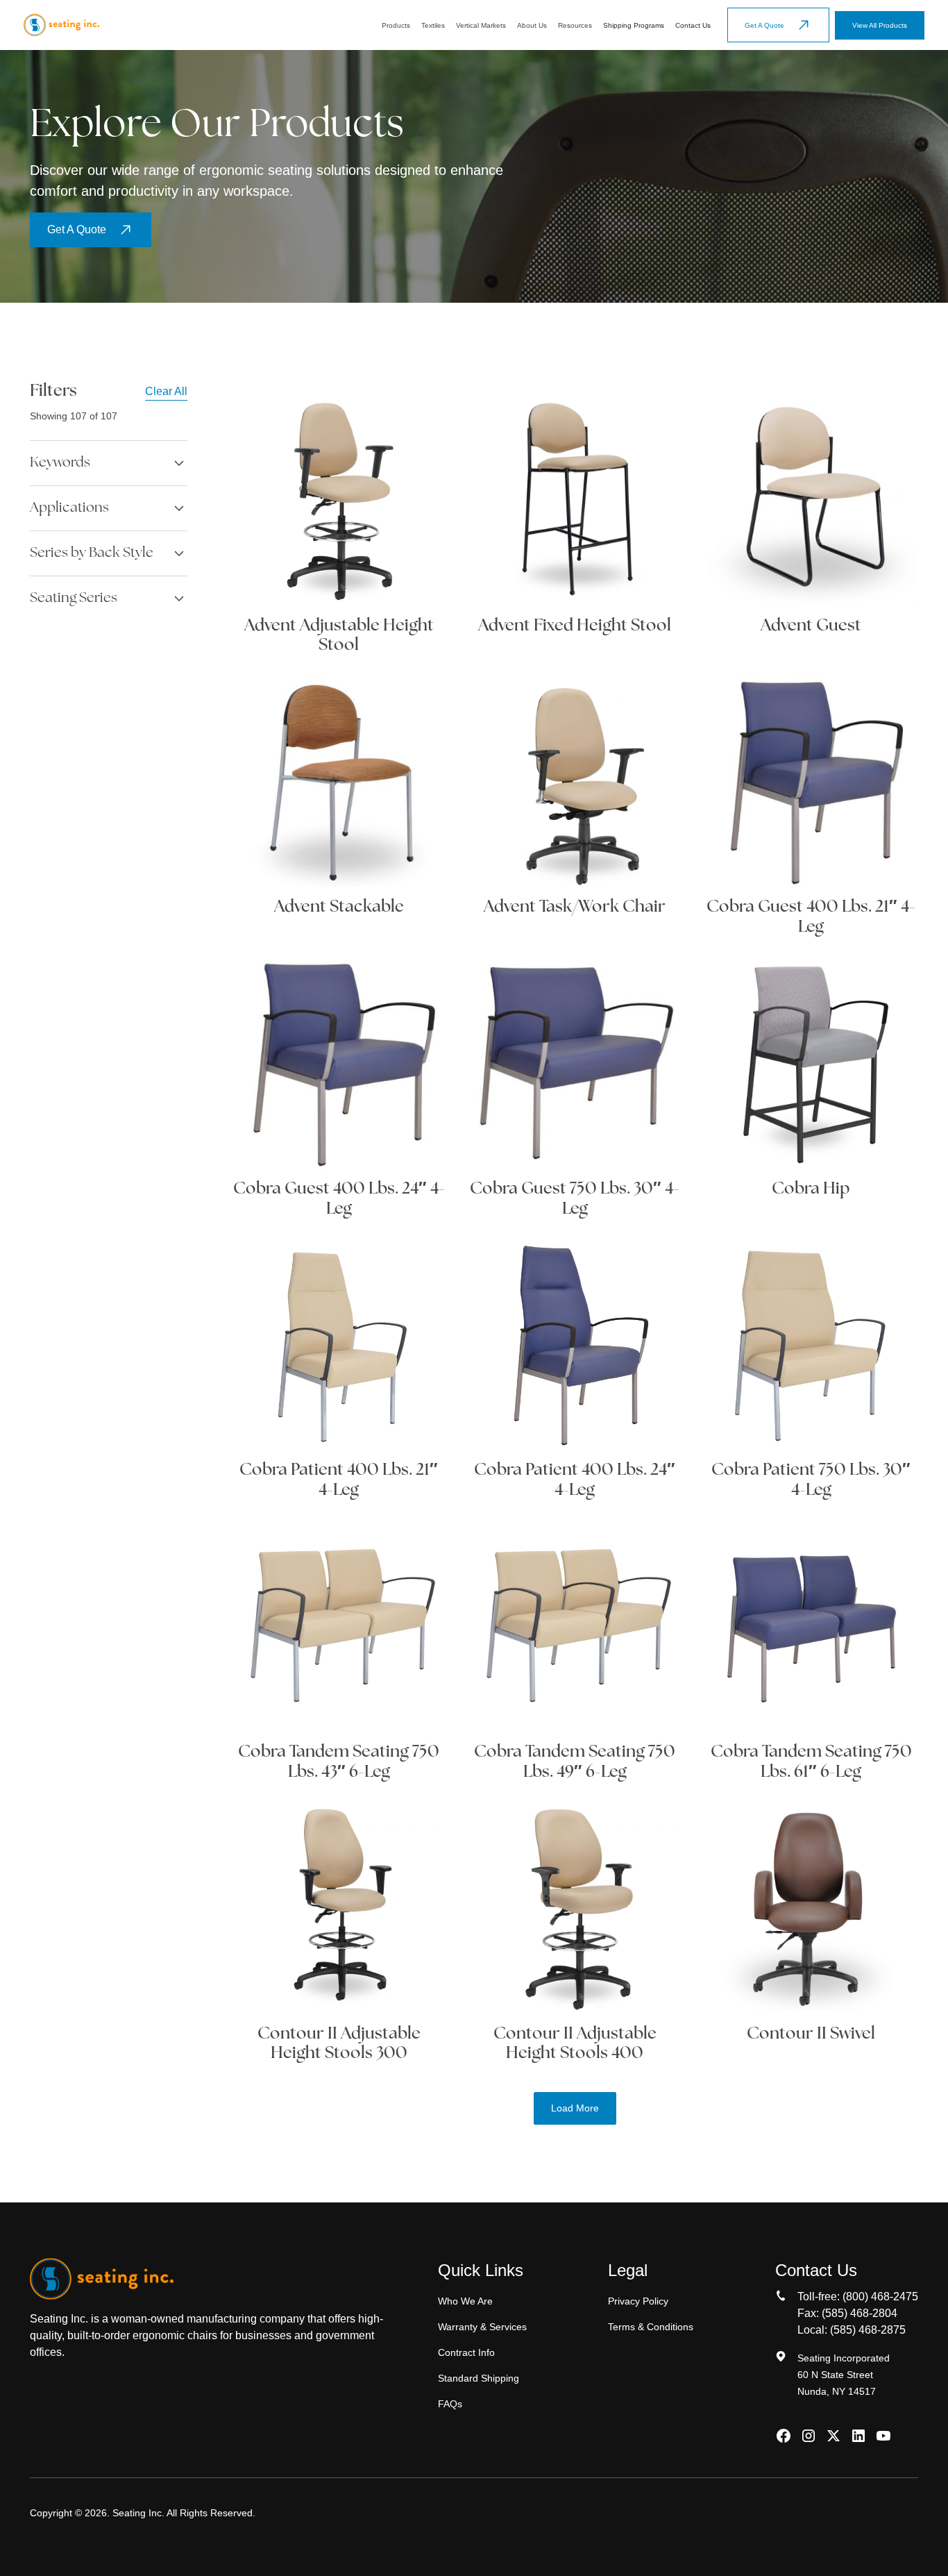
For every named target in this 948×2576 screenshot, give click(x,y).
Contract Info (466, 2352)
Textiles (433, 25)
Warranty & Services (482, 2327)
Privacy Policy (638, 2301)
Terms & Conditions (651, 2327)
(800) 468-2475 (880, 2297)
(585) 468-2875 (868, 2330)
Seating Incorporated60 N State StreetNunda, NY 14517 (844, 2375)
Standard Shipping (479, 2378)
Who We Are (465, 2301)
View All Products (880, 25)
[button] (396, 25)
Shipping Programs (634, 25)
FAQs (450, 2404)
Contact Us (693, 25)
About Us (532, 25)
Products (396, 25)
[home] (61, 25)
